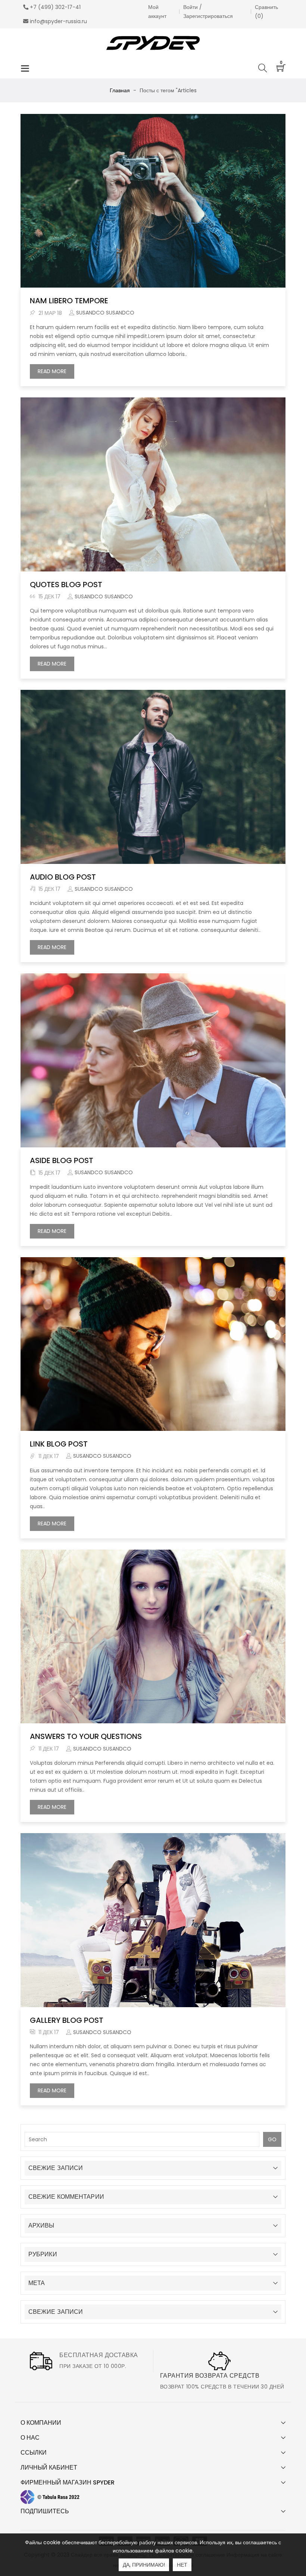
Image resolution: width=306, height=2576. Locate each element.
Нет (182, 2565)
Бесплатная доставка (99, 2355)
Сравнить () (266, 12)
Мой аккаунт (157, 12)
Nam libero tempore (69, 301)
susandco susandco (105, 313)
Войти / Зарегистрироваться (208, 12)
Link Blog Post (59, 1444)
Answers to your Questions (86, 1736)
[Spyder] (153, 43)
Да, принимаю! (144, 2565)
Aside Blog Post (62, 1160)
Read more (56, 373)
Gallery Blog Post (67, 2020)
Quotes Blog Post (66, 585)
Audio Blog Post (63, 877)
